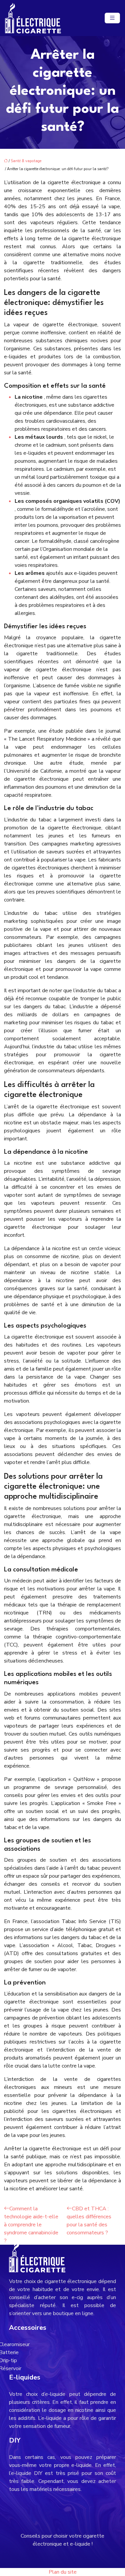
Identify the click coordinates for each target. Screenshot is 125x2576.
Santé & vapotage (26, 161)
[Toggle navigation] (112, 18)
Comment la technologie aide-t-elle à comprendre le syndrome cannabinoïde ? (31, 2225)
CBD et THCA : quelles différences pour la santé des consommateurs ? (89, 2221)
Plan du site (63, 2572)
